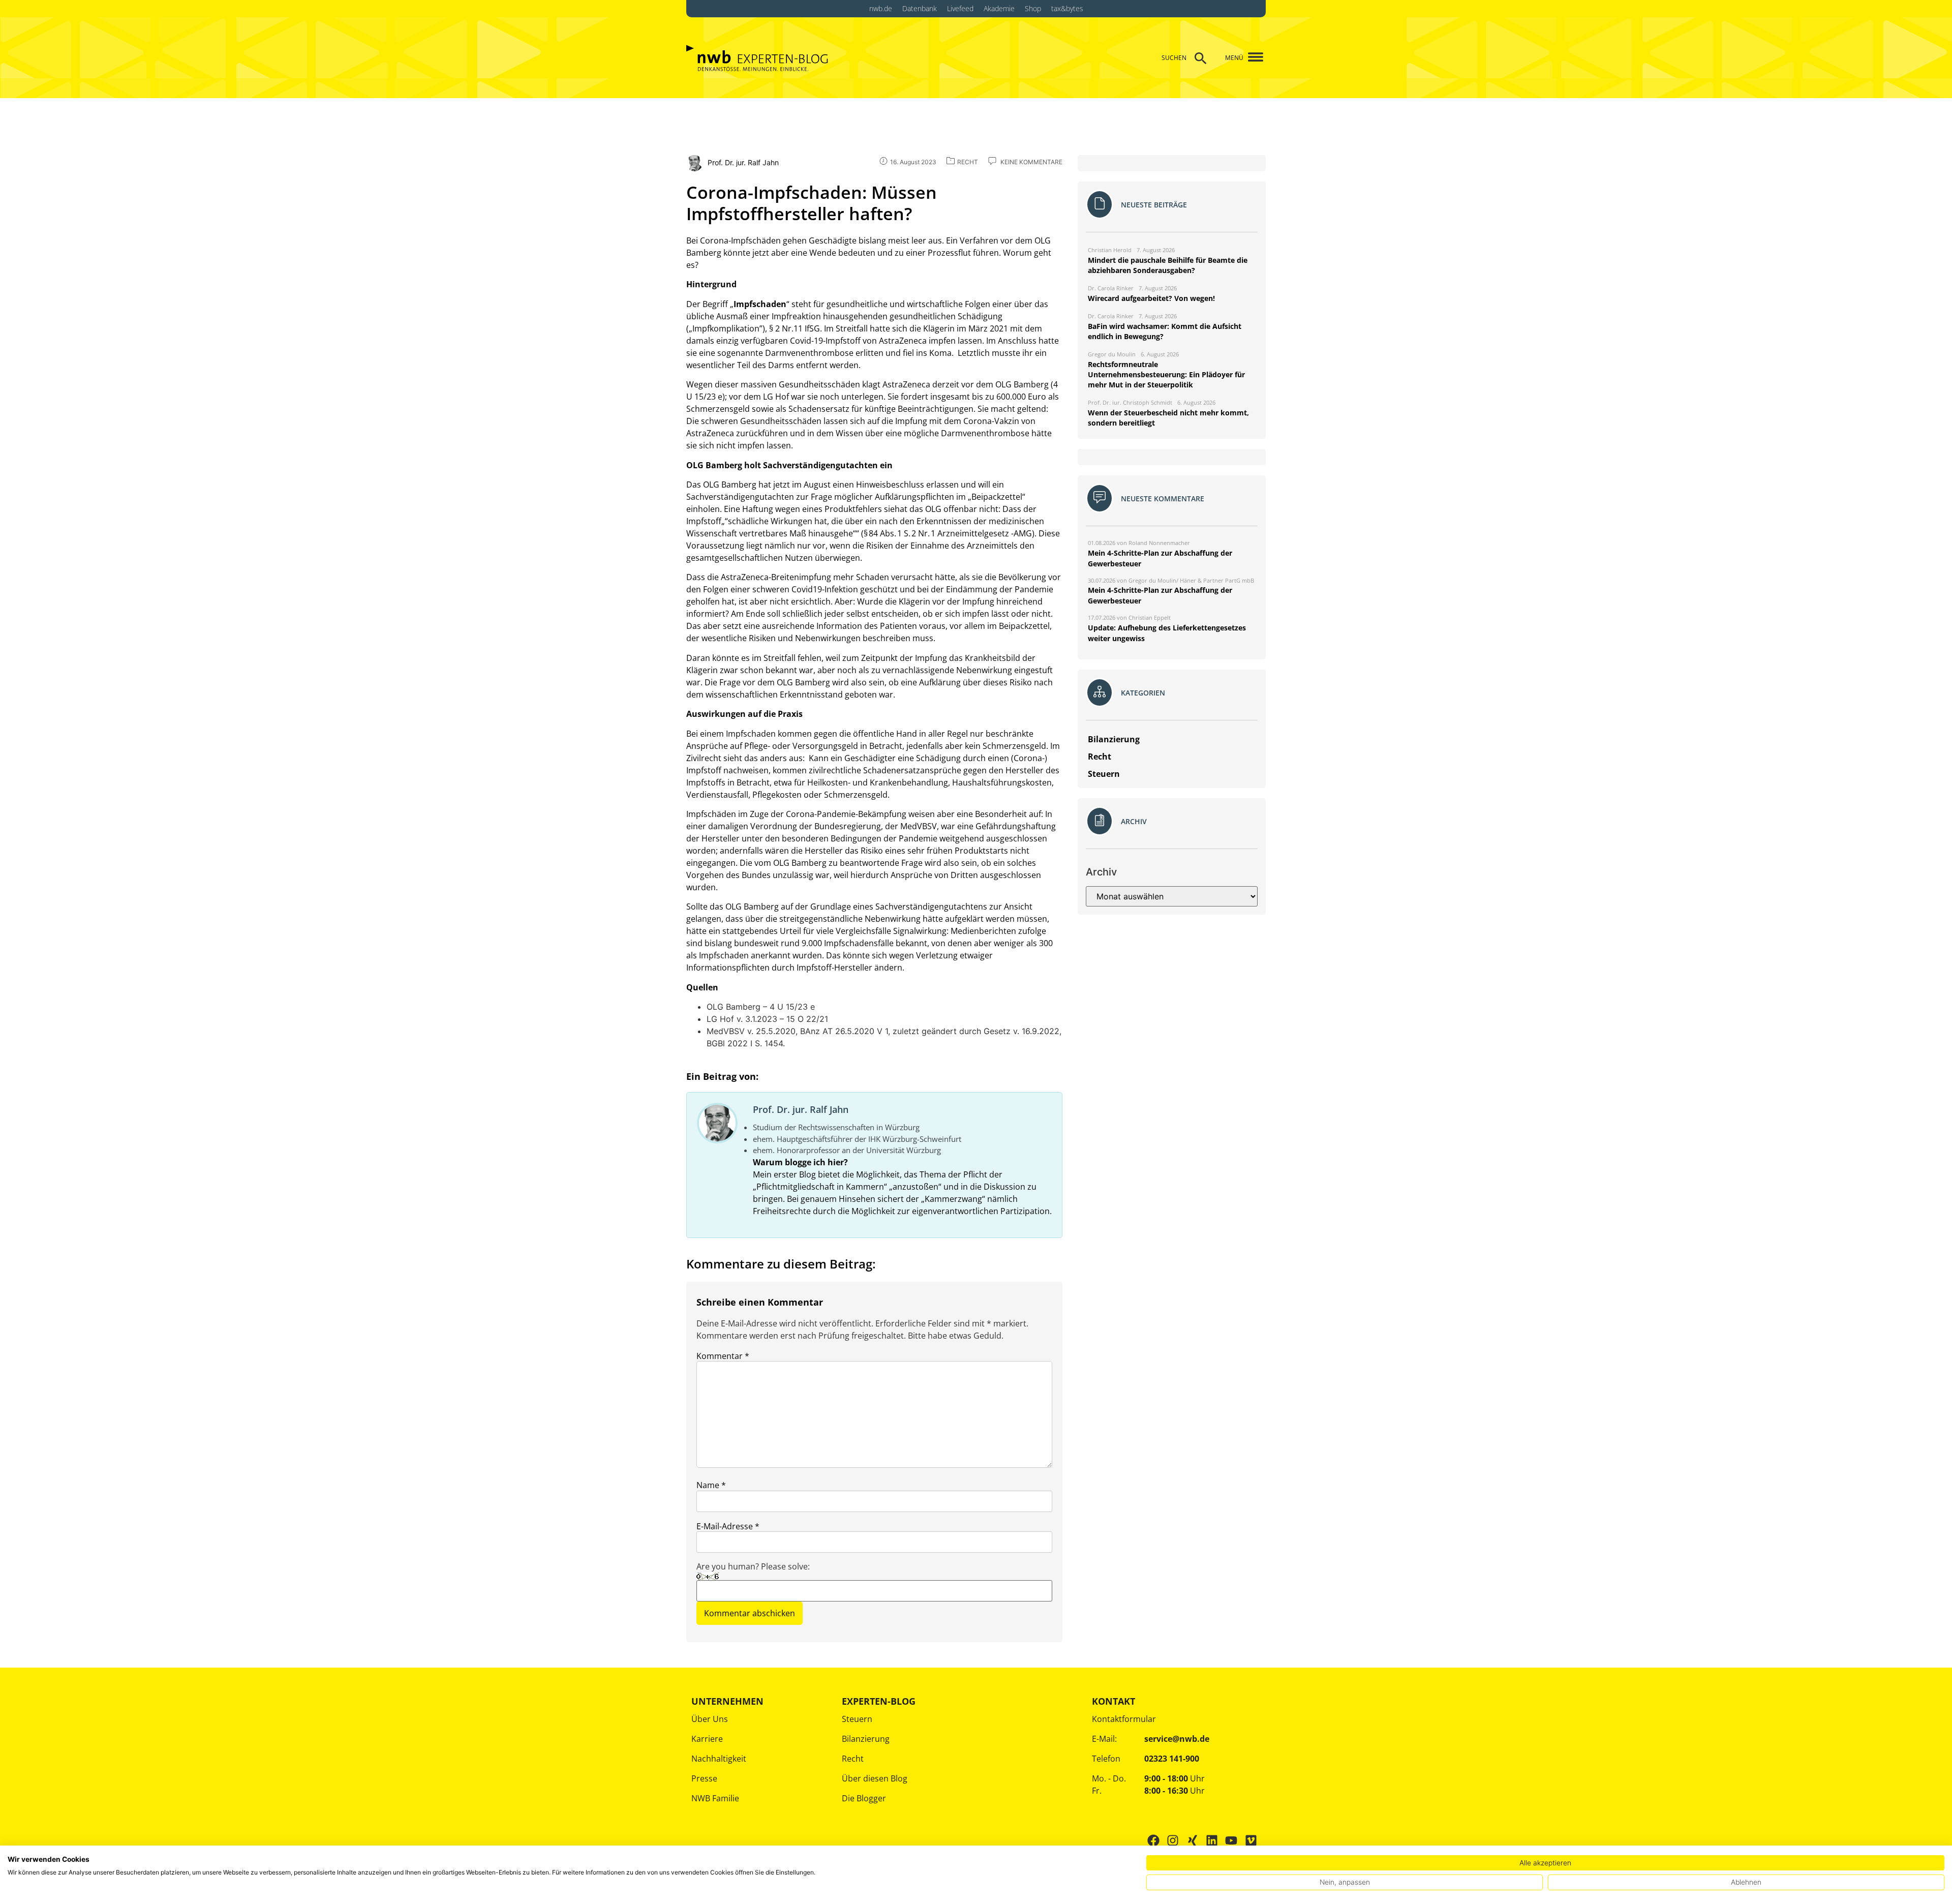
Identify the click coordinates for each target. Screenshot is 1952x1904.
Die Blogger (864, 1798)
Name (711, 1485)
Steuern (857, 1719)
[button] (1252, 58)
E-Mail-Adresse (728, 1526)
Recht (853, 1759)
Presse (704, 1778)
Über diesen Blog (875, 1778)
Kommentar (723, 1356)
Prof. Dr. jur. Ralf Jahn (801, 1109)
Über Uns (710, 1719)
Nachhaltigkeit (719, 1759)
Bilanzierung (866, 1739)
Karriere (707, 1739)
